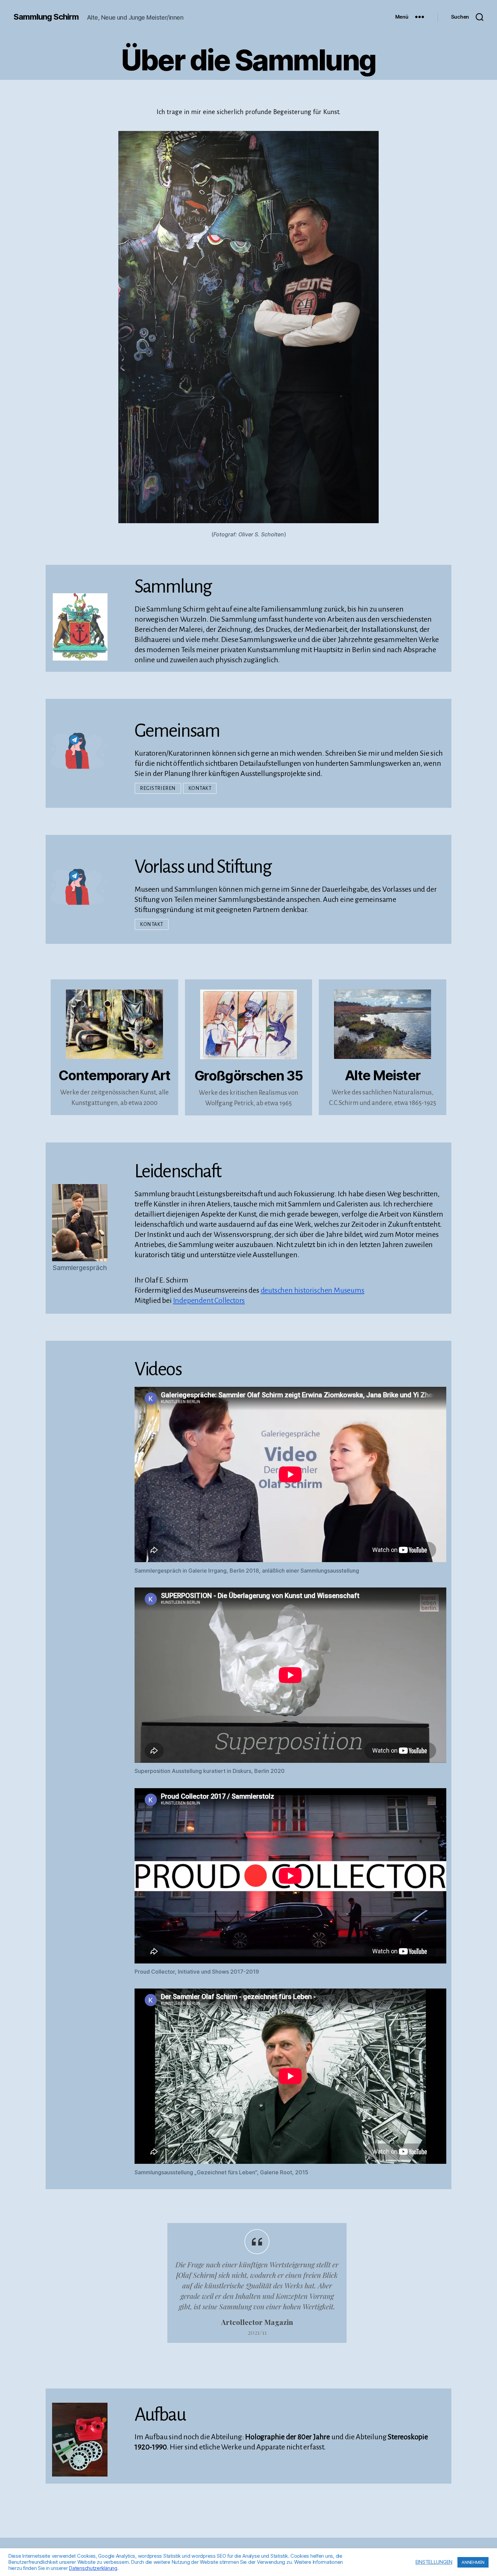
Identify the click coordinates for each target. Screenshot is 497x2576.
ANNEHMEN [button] (473, 2562)
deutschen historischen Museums (313, 1290)
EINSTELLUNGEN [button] (434, 2562)
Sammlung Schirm (46, 17)
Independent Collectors (209, 1301)
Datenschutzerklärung (93, 2568)
